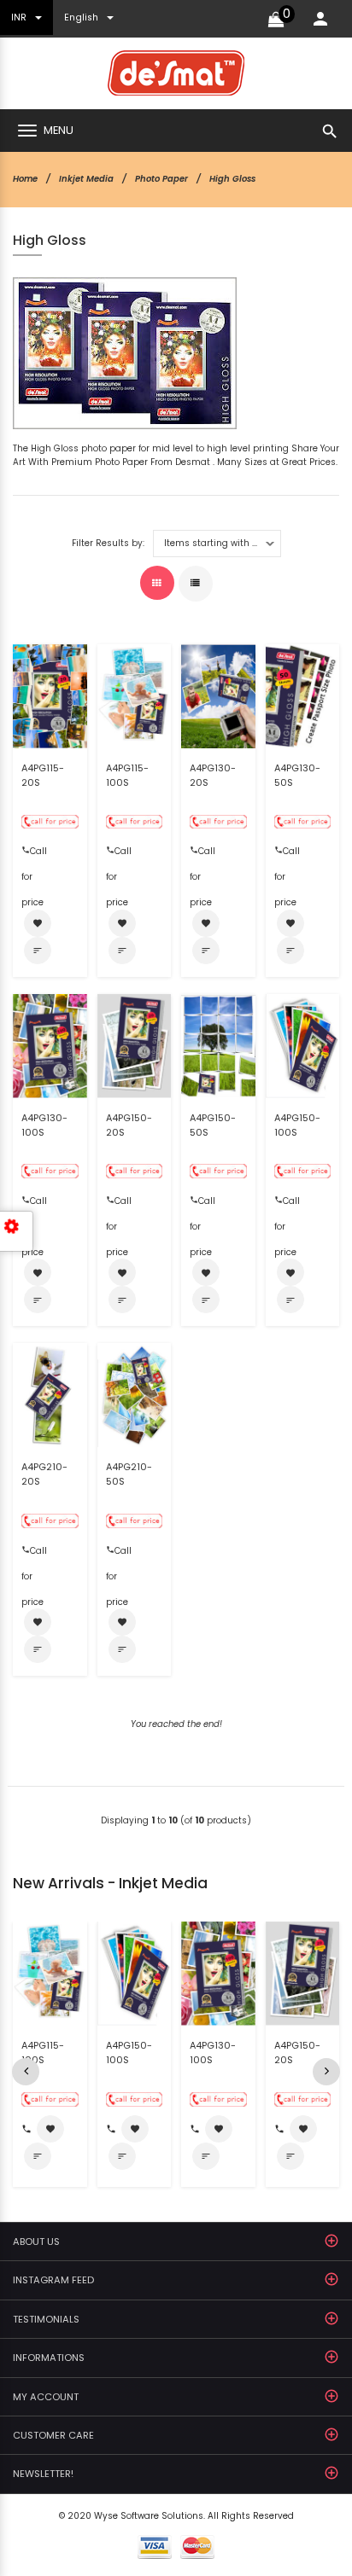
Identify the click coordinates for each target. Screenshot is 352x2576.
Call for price (34, 855)
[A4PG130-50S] (303, 696)
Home (25, 179)
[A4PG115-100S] (135, 696)
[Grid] (157, 583)
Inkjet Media (86, 179)
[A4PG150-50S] (218, 1046)
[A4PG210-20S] (50, 1395)
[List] (196, 584)
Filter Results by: (108, 544)
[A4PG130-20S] (218, 696)
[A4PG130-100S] (50, 1046)
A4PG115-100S (127, 775)
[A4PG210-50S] (135, 1395)
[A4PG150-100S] (303, 1046)
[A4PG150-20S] (135, 1046)
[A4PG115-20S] (50, 696)
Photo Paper (161, 179)
